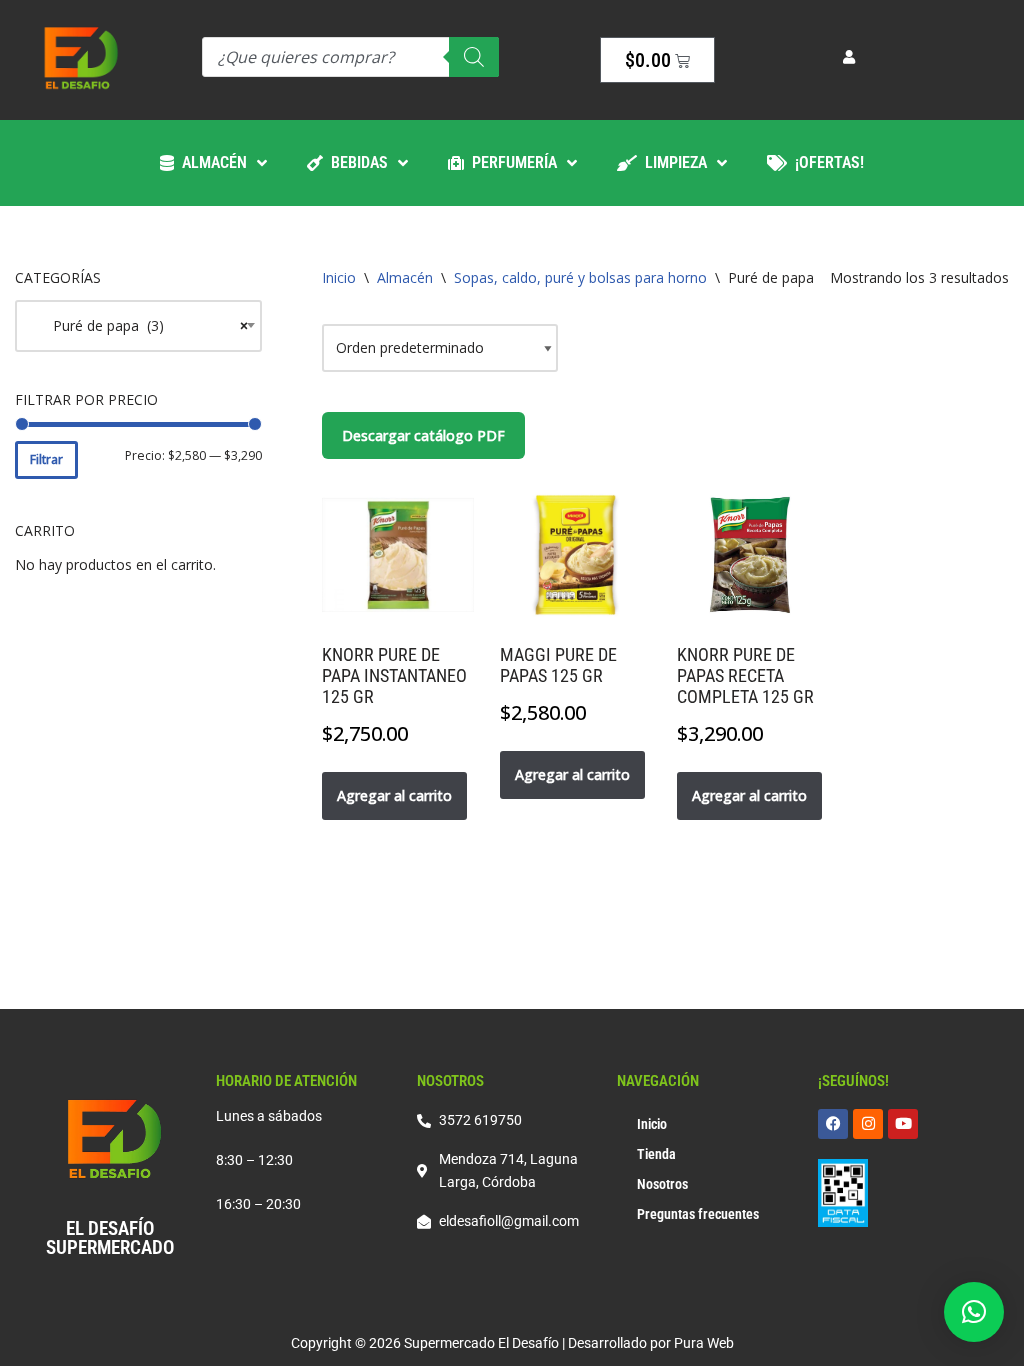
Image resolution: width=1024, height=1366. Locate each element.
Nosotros (662, 1184)
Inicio (339, 277)
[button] (974, 1312)
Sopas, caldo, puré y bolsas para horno (580, 277)
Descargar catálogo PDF (423, 435)
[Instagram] (868, 1124)
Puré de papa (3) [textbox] (138, 325)
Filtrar (46, 459)
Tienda (656, 1154)
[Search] (474, 57)
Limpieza (672, 162)
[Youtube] (903, 1124)
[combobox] (138, 326)
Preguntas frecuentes (698, 1214)
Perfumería (510, 162)
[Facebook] (833, 1124)
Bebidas (355, 162)
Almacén (210, 162)
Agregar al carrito (394, 795)
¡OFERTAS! (825, 162)
